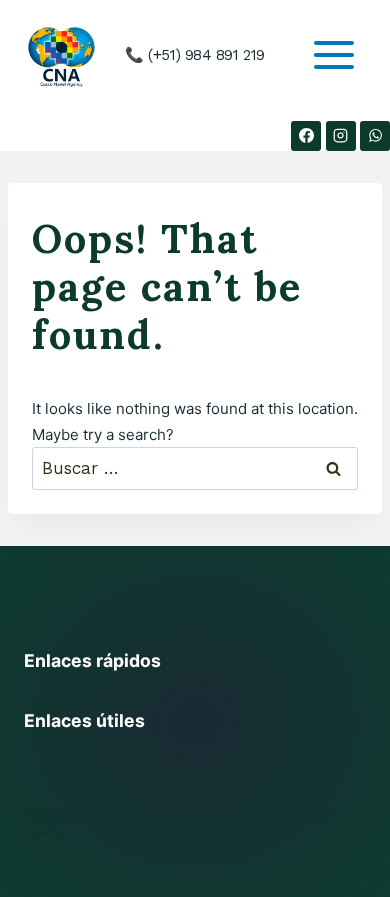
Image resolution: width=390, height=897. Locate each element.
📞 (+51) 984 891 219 (194, 55)
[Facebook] (306, 136)
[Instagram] (341, 136)
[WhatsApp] (375, 136)
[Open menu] (333, 55)
